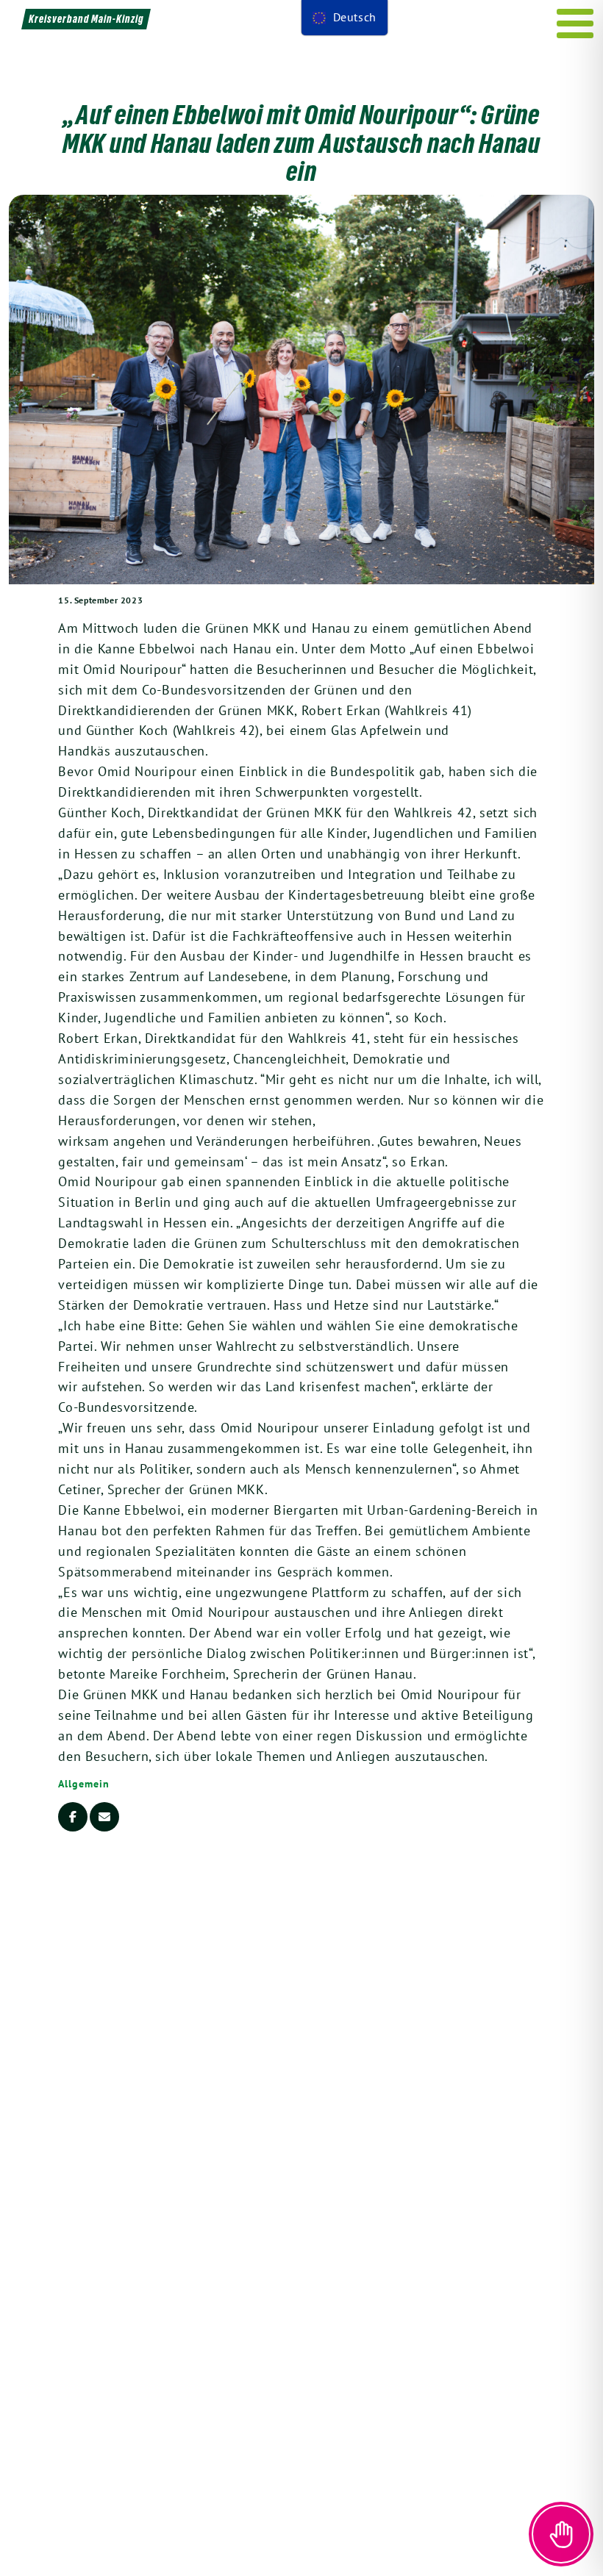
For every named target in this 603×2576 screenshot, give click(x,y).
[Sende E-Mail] (104, 1817)
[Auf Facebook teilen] (73, 1817)
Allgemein (83, 1784)
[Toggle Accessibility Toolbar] (561, 2534)
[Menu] (575, 24)
